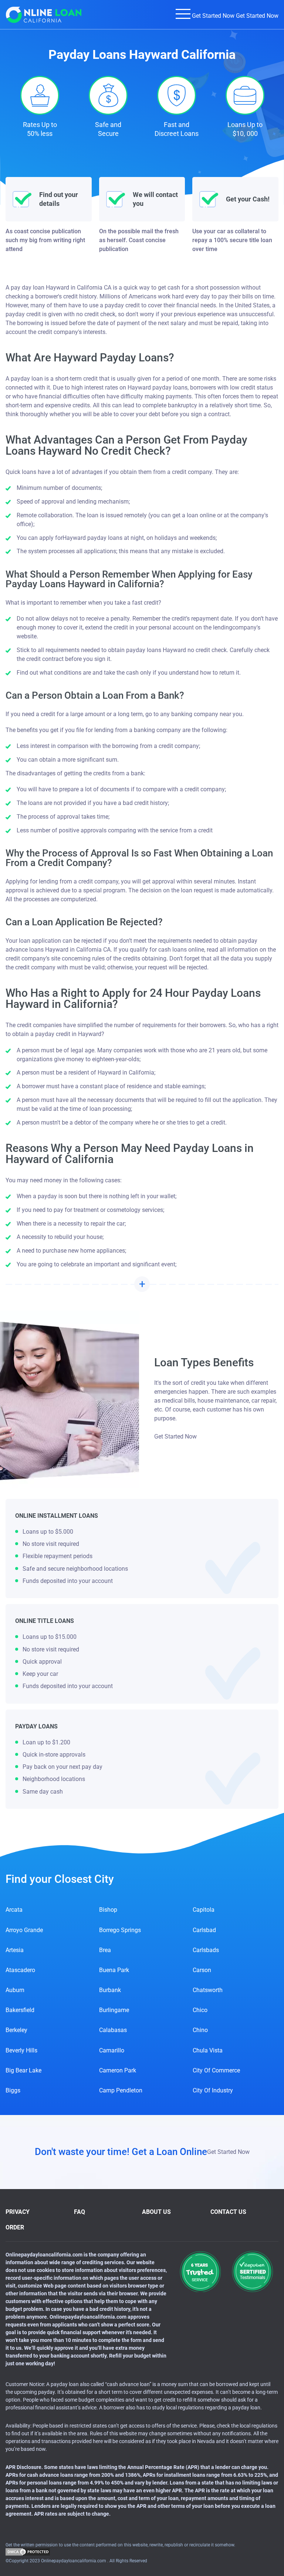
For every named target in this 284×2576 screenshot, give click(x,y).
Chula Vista (208, 2050)
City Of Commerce (216, 2070)
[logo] (44, 15)
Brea (105, 1950)
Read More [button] (142, 1284)
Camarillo (112, 2050)
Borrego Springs (120, 1930)
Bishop (108, 1910)
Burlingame (114, 2010)
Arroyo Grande (24, 1930)
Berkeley (16, 2030)
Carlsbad (204, 1930)
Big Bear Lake (23, 2070)
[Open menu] (183, 14)
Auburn (15, 1990)
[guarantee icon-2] (252, 2271)
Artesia (15, 1950)
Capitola (204, 1910)
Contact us (228, 2212)
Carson (202, 1970)
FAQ (80, 2212)
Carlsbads (206, 1950)
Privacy (18, 2212)
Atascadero (20, 1970)
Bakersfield (20, 2010)
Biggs (13, 2090)
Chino (200, 2030)
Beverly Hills (21, 2050)
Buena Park (114, 1970)
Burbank (110, 1990)
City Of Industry (213, 2090)
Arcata (14, 1910)
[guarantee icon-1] (200, 2271)
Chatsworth (208, 1990)
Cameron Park (118, 2070)
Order (15, 2227)
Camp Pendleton (121, 2090)
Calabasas (113, 2030)
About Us (156, 2212)
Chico (200, 2010)
